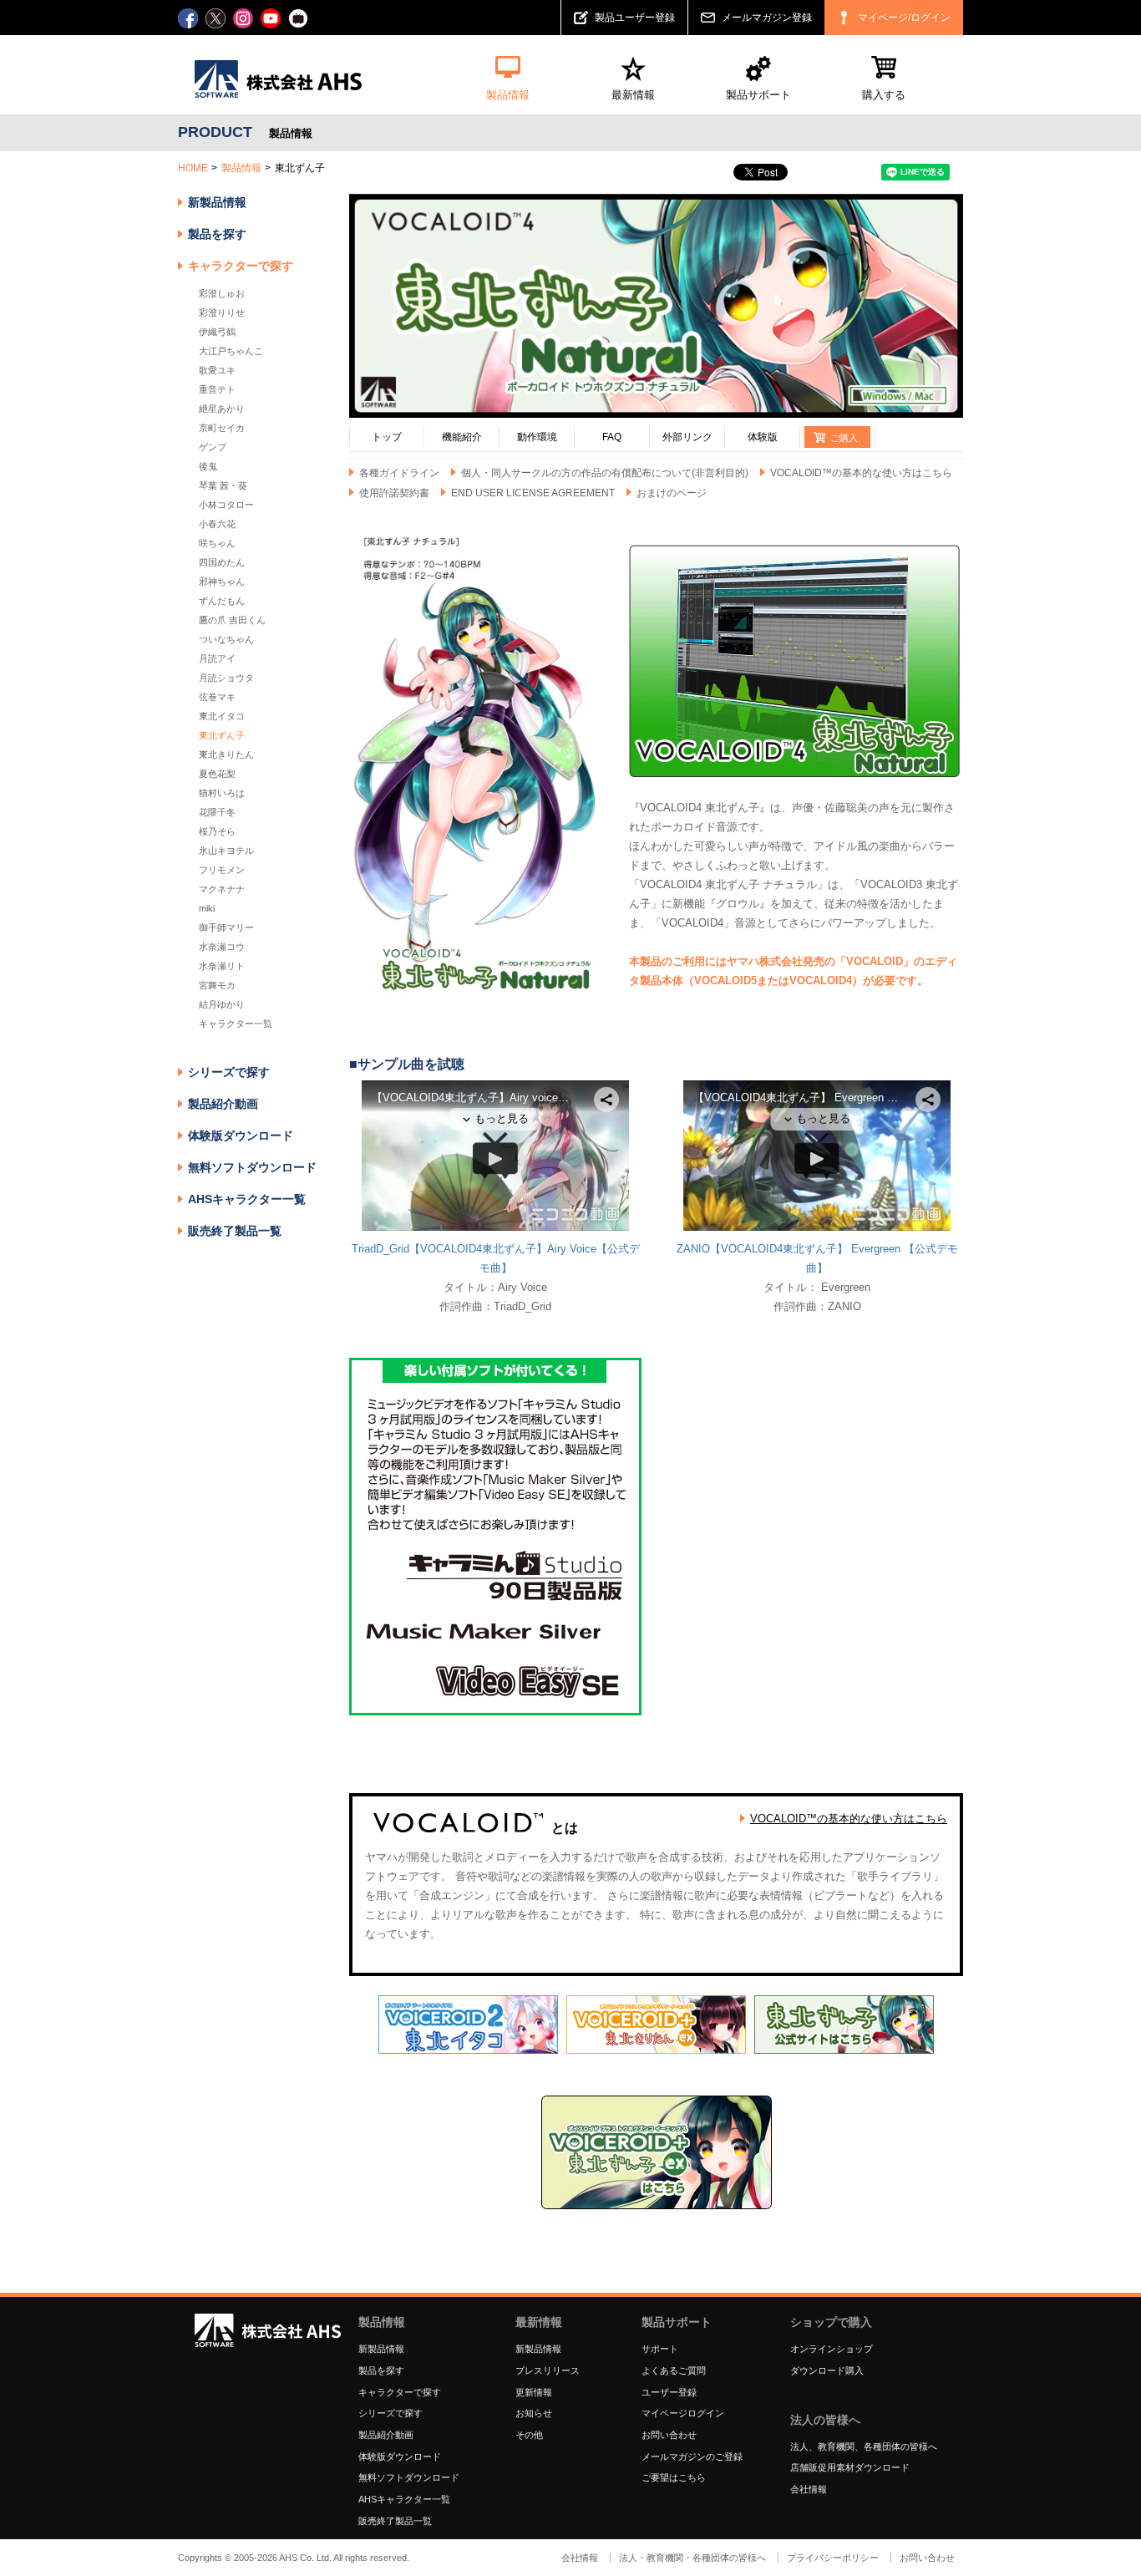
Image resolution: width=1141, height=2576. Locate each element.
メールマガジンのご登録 (692, 2457)
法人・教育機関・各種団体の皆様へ (692, 2558)
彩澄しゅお (222, 293)
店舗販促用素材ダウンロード (850, 2467)
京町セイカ (222, 428)
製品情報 (241, 168)
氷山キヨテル (226, 851)
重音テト (217, 389)
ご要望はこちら (674, 2477)
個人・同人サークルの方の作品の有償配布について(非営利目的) (605, 473)
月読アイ (217, 658)
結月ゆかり (222, 1004)
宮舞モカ (217, 985)
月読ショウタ (226, 678)
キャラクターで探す (400, 2392)
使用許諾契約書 (394, 493)
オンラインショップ (832, 2349)
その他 (529, 2435)
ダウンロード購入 (827, 2370)
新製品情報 (217, 202)
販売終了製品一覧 (235, 1231)
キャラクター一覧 (236, 1024)
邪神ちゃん (222, 582)
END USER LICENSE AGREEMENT (533, 493)
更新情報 (534, 2392)
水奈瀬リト (222, 966)
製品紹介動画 (223, 1104)
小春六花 (217, 524)
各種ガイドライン (399, 473)
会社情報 (809, 2489)
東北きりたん (226, 755)
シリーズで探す (390, 2413)
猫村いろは (222, 793)
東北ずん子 (222, 735)
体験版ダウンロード (241, 1136)
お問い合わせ (669, 2435)
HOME (193, 168)
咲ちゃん (217, 543)
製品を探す (217, 234)
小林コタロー (226, 505)
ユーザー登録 (669, 2392)
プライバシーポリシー (833, 2558)
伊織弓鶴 (217, 332)
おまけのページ (672, 493)
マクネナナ (222, 889)
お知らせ (534, 2413)
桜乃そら (217, 831)
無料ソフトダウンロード (252, 1167)
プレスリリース (548, 2370)
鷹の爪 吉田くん (232, 620)
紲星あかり (222, 409)
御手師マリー (226, 927)
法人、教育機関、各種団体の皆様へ (864, 2446)
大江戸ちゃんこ (231, 351)
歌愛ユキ (217, 370)
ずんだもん (222, 601)
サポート (660, 2349)
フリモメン (222, 870)
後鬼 (208, 466)
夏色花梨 (217, 774)
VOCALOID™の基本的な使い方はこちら (861, 473)
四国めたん (222, 562)
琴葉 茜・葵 (223, 485)
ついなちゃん (226, 639)
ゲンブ (213, 447)
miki (207, 908)
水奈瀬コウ (222, 947)
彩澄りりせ (222, 312)
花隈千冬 (217, 812)
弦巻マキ (217, 697)
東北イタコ (222, 716)
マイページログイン (683, 2413)
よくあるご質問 (674, 2370)
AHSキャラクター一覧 (247, 1199)
